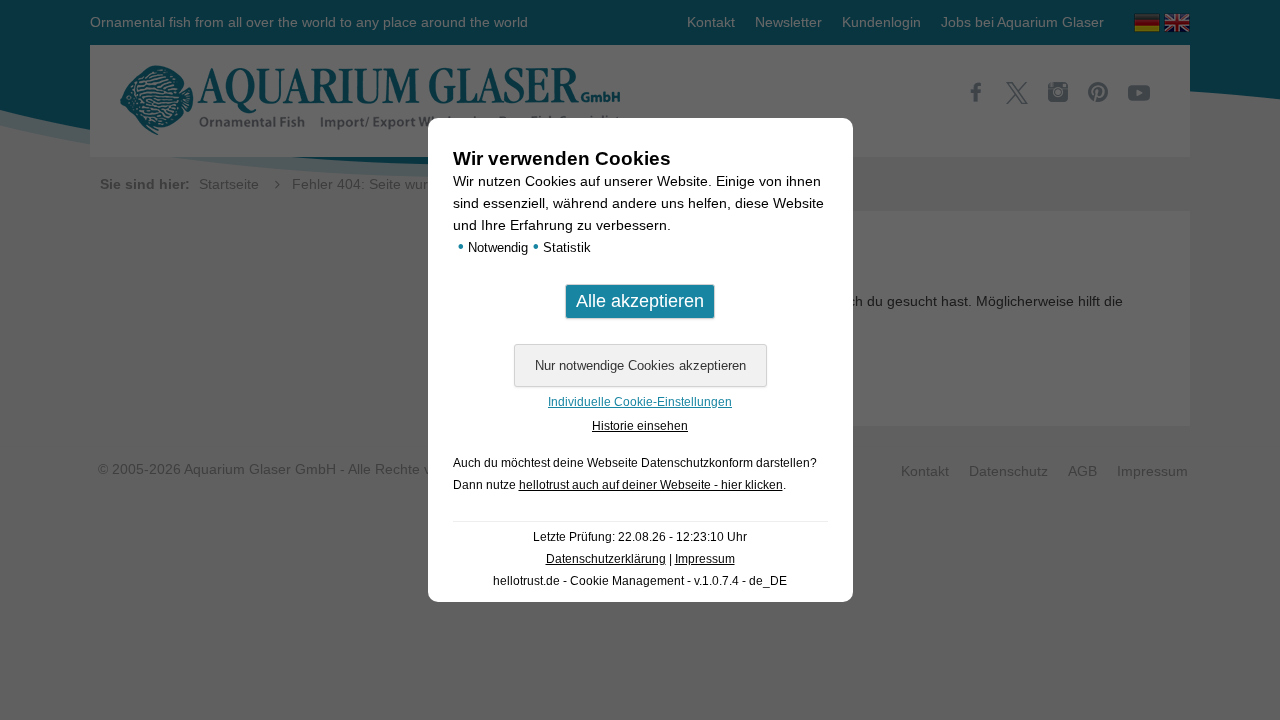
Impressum (705, 559)
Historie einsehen (640, 426)
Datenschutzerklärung (606, 559)
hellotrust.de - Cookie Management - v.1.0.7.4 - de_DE (640, 581)
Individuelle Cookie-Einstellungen (640, 402)
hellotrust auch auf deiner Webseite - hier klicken (651, 485)
